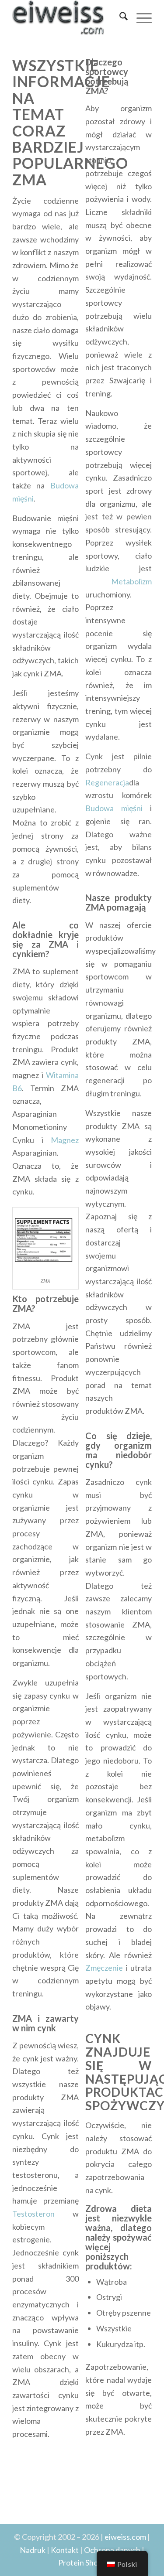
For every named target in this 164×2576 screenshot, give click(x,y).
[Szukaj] (119, 17)
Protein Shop (80, 2562)
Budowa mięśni (114, 808)
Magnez (65, 1140)
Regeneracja (107, 782)
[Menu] (140, 17)
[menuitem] (119, 17)
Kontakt (65, 2550)
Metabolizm (118, 581)
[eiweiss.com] (68, 17)
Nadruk (33, 2550)
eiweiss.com (125, 2537)
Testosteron (33, 2214)
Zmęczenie (104, 1968)
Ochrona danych (112, 2550)
